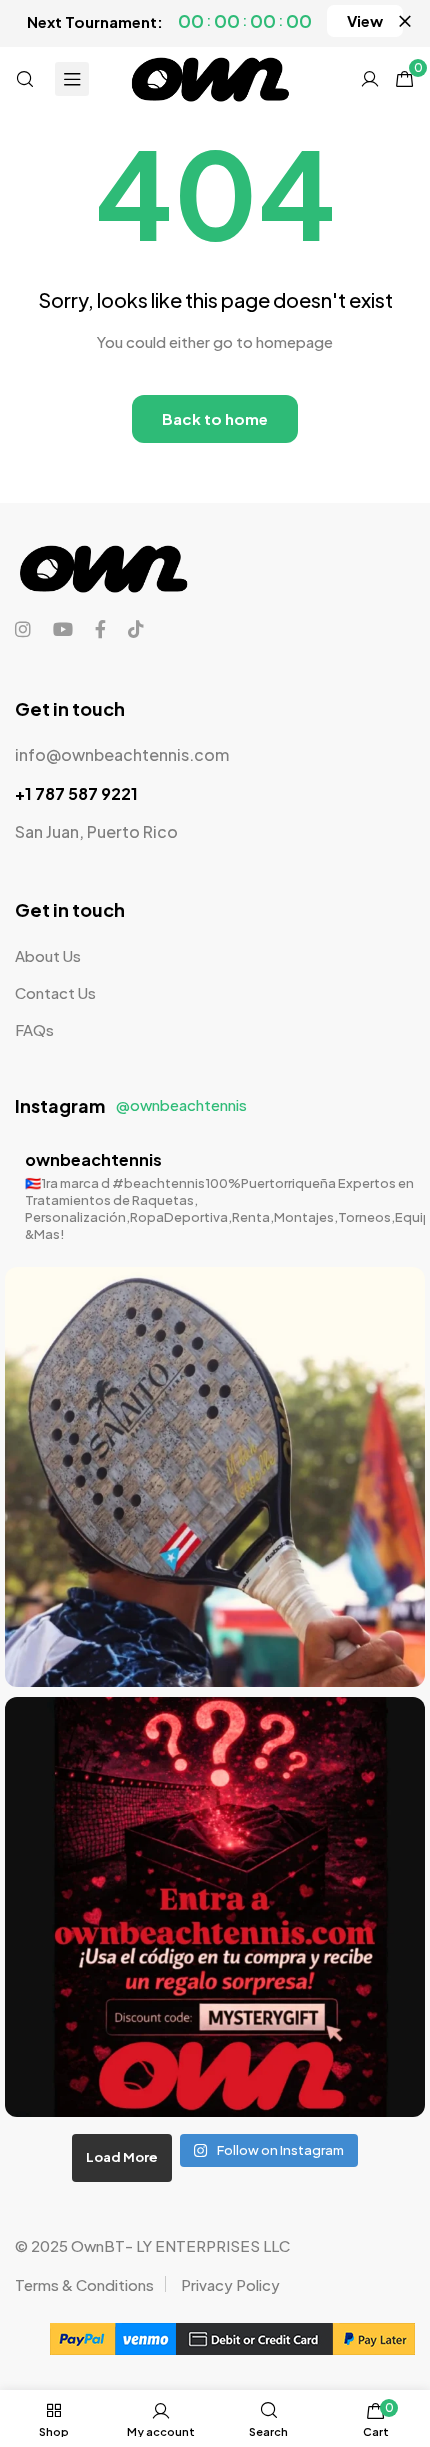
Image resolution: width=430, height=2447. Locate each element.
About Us (48, 955)
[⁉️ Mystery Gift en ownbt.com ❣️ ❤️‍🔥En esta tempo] (215, 1907)
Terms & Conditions (84, 2284)
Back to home (215, 418)
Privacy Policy (230, 2284)
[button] (365, 21)
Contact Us (55, 992)
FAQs (34, 1029)
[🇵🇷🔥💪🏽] (215, 1477)
